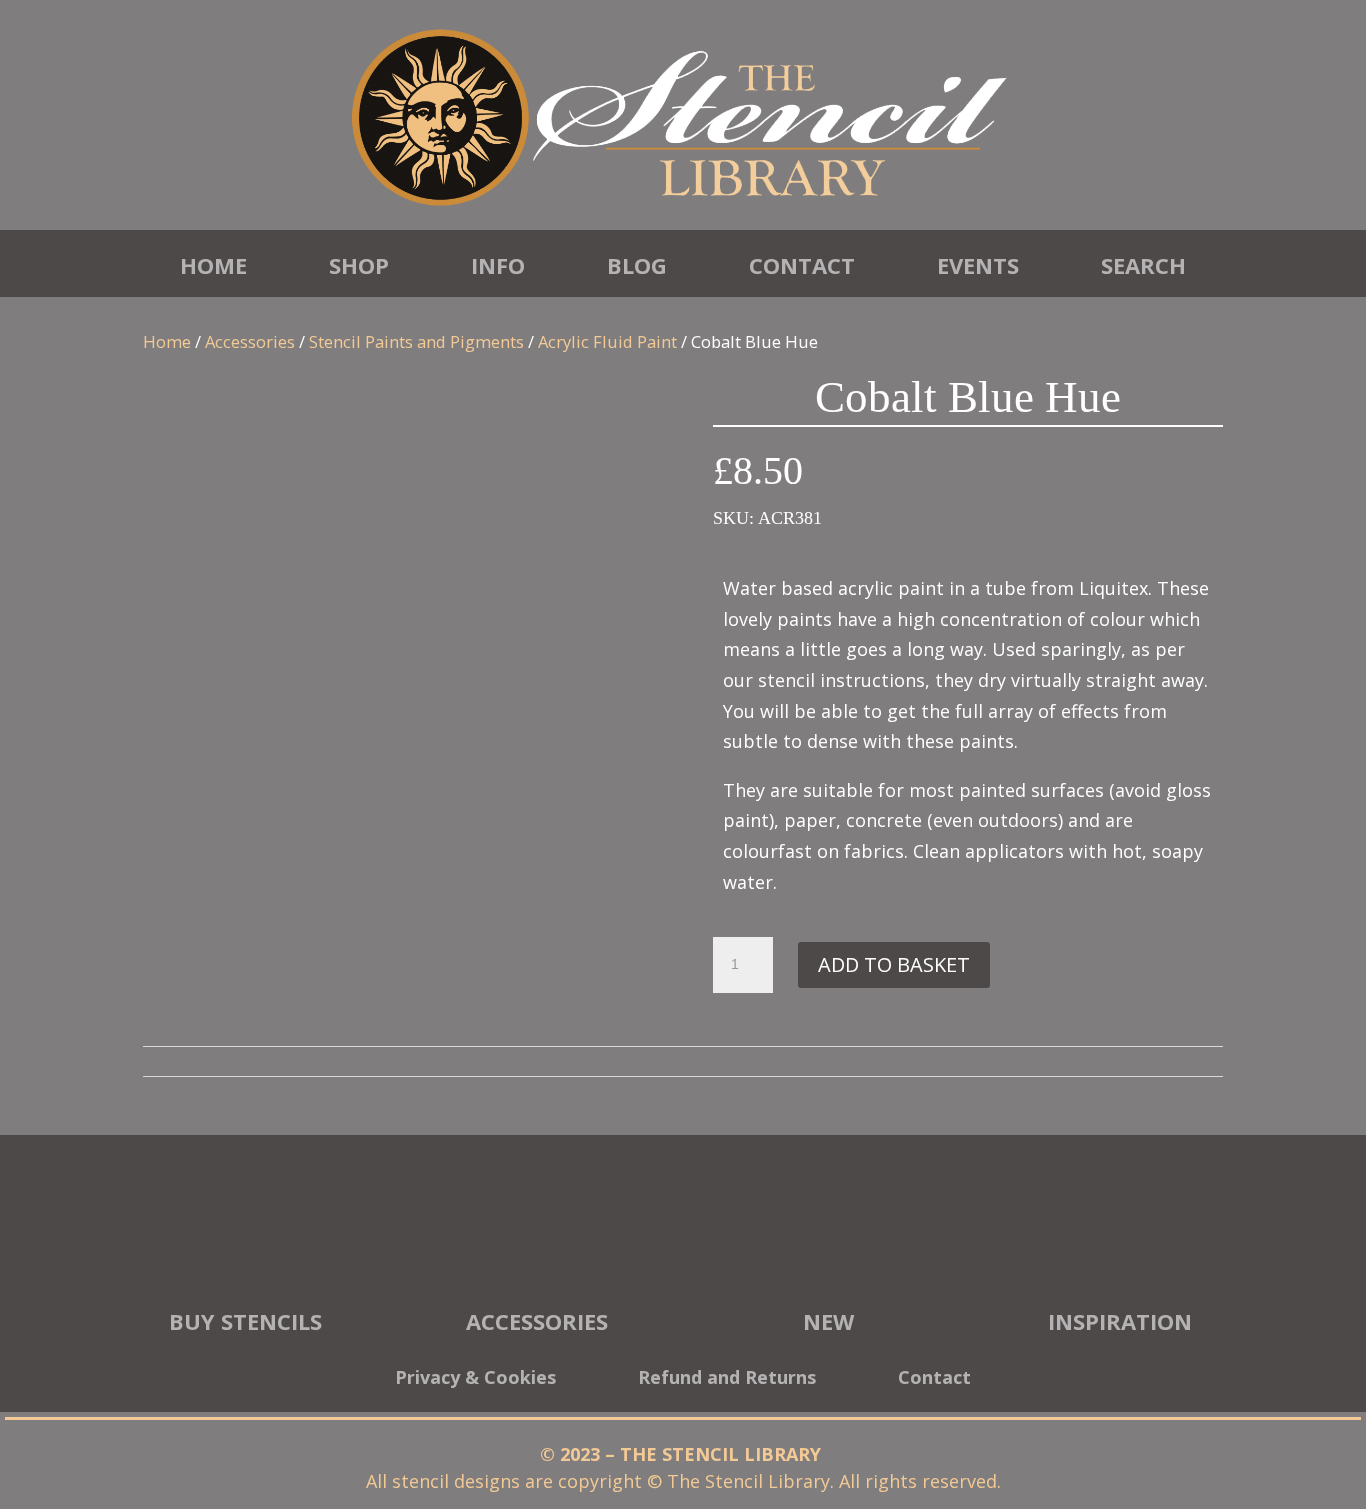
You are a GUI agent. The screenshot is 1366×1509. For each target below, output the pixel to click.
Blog (637, 265)
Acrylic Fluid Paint (607, 341)
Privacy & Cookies (475, 1379)
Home (213, 265)
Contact (802, 265)
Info (498, 265)
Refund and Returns (727, 1379)
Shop (359, 265)
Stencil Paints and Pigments (416, 341)
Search (1143, 265)
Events (978, 265)
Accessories (250, 341)
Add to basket (894, 964)
